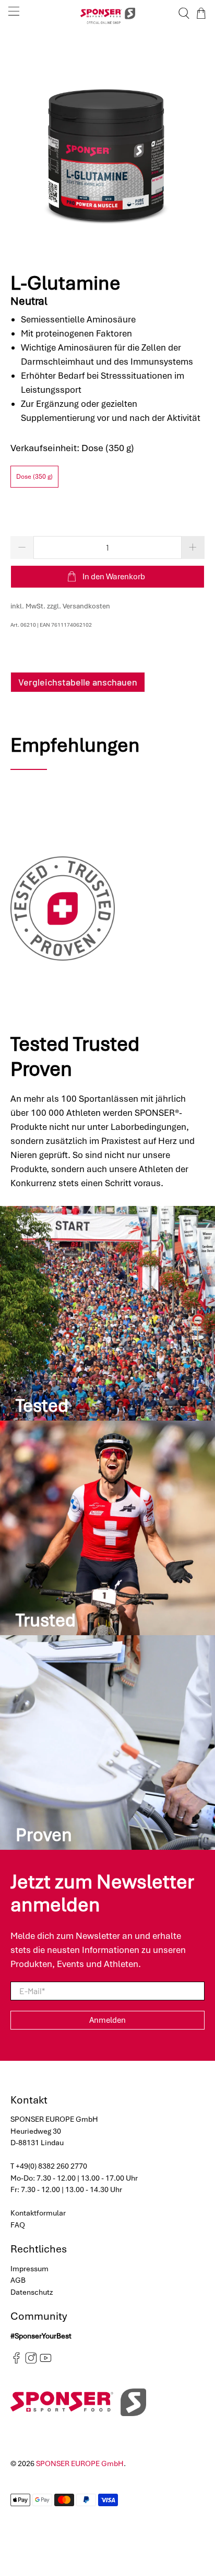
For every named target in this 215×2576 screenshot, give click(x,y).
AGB (18, 2280)
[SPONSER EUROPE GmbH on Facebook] (16, 2361)
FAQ (18, 2225)
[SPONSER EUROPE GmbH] (107, 13)
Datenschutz (32, 2292)
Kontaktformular (38, 2213)
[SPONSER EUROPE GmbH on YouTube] (46, 2361)
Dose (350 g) (34, 477)
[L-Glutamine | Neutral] (107, 144)
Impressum (29, 2269)
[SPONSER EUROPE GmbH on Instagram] (31, 2361)
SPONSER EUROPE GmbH (80, 2463)
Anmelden (107, 2020)
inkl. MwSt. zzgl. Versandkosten (60, 606)
